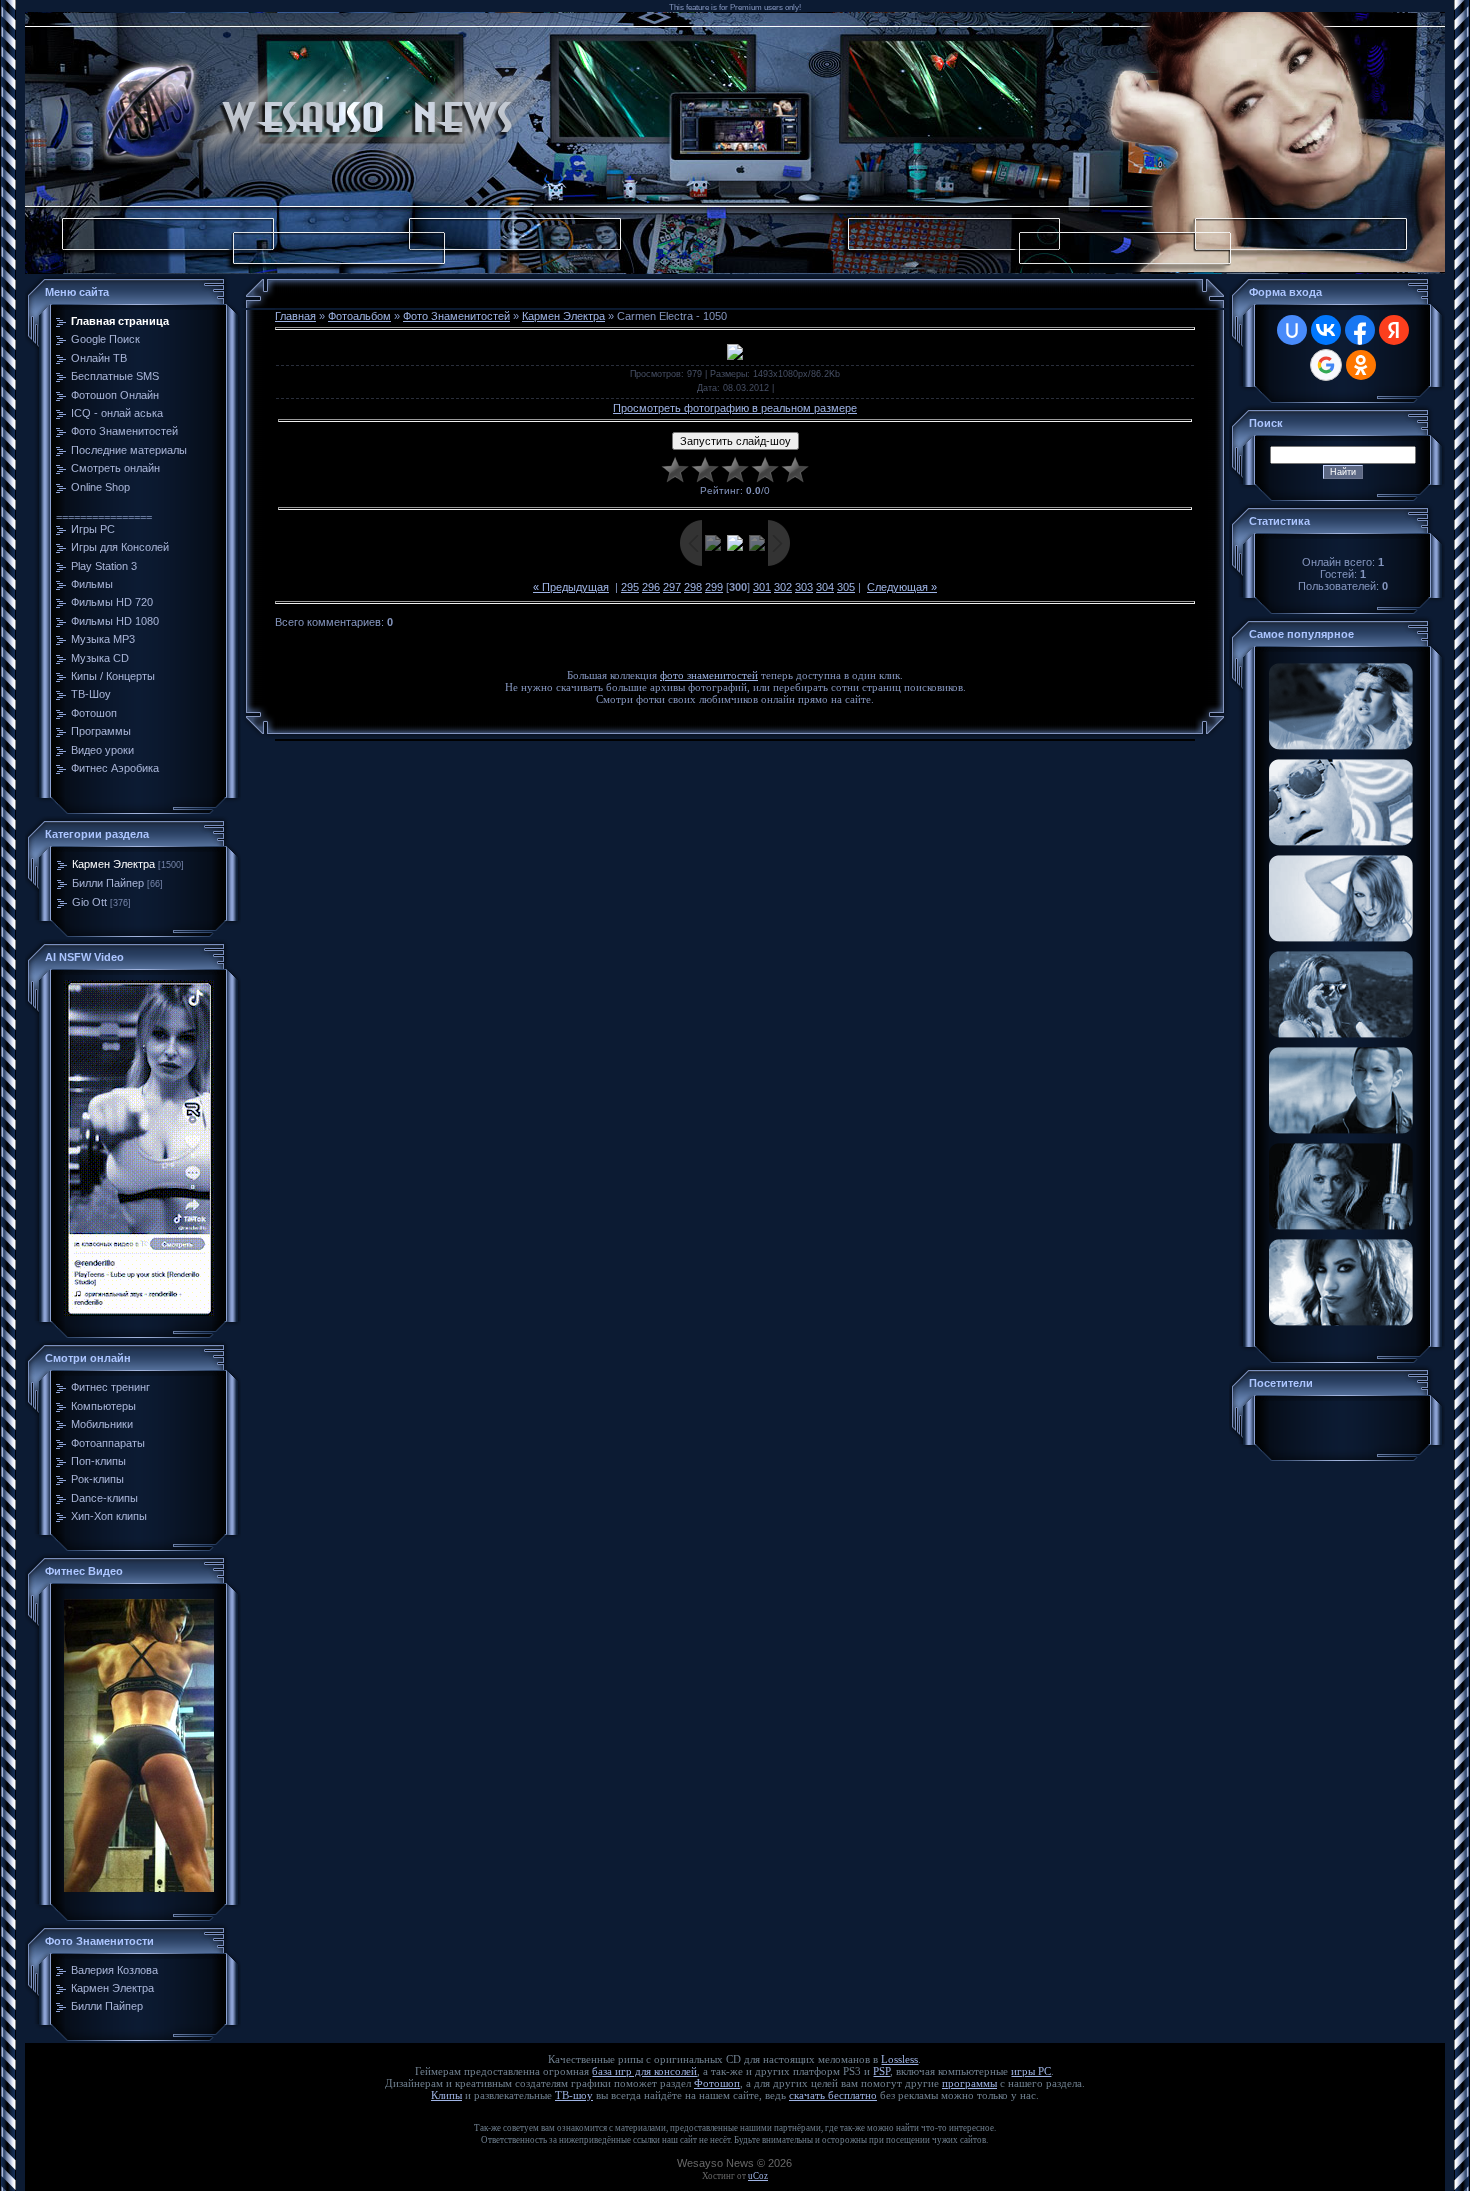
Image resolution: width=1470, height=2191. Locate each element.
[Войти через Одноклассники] (1361, 365)
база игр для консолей (644, 2071)
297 (672, 587)
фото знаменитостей (709, 675)
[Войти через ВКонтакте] (1326, 330)
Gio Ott (89, 902)
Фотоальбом (359, 316)
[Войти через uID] (1292, 330)
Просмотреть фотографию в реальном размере (735, 408)
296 (651, 587)
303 (804, 587)
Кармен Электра (113, 864)
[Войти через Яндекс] (1394, 330)
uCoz (758, 2176)
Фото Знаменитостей (456, 316)
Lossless (899, 2059)
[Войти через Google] (1326, 365)
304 (825, 587)
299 (714, 587)
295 (630, 587)
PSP (881, 2071)
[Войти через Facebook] (1360, 330)
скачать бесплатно (833, 2095)
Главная (295, 316)
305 (846, 587)
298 (693, 587)
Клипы (446, 2095)
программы (969, 2083)
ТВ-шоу (574, 2095)
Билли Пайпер (108, 883)
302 (783, 587)
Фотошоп (717, 2083)
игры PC (1031, 2071)
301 (762, 587)
